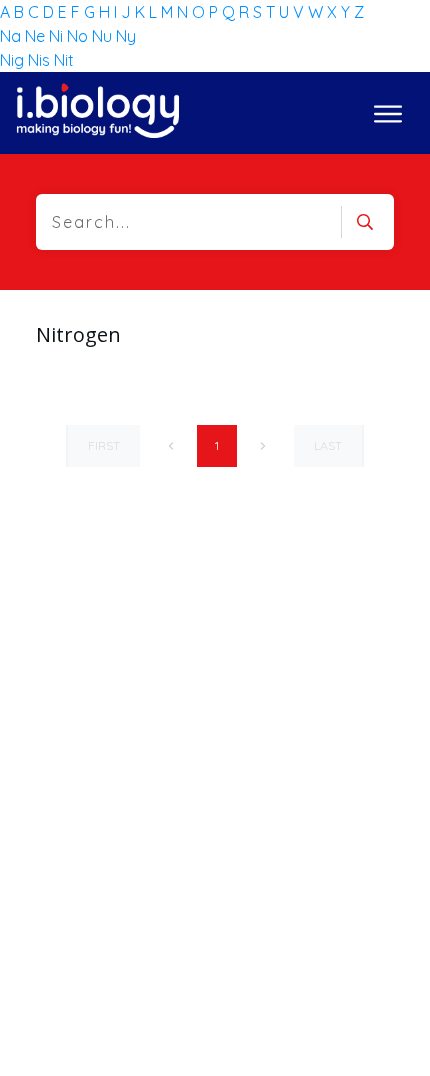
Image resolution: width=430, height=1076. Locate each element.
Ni (58, 36)
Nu (104, 36)
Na (12, 36)
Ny (126, 36)
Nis (41, 60)
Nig (14, 60)
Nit (64, 60)
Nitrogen (78, 334)
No (79, 36)
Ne (37, 36)
